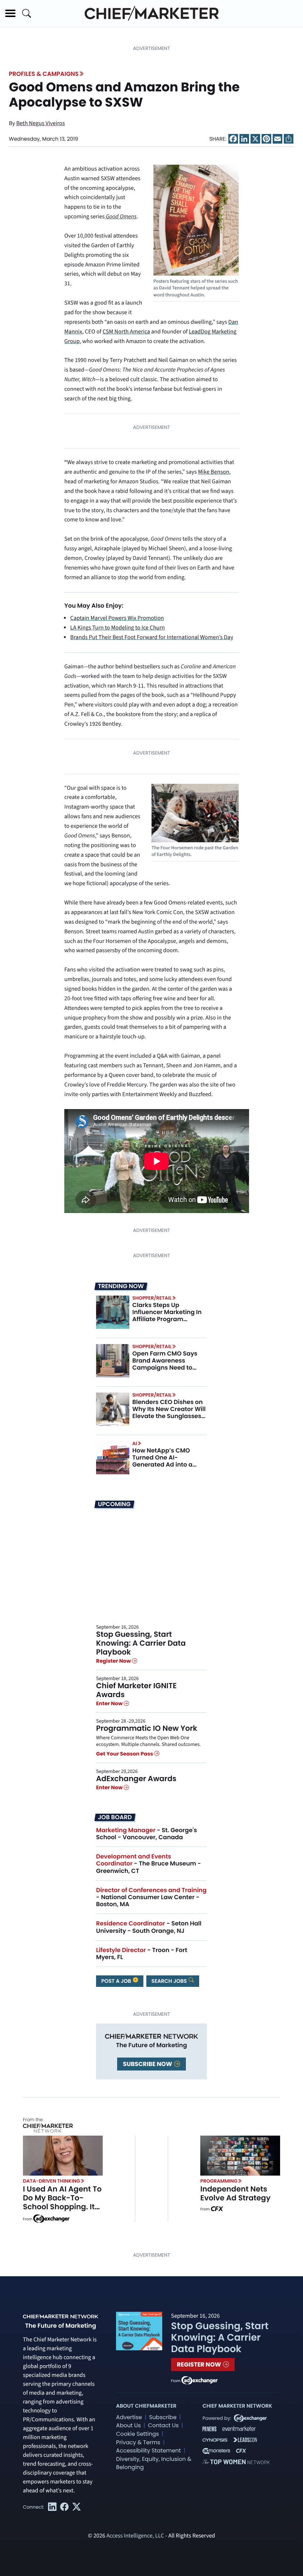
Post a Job (117, 1981)
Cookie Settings (137, 2434)
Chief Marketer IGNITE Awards (136, 1690)
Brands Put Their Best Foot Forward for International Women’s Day (152, 638)
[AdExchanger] (51, 2218)
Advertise (129, 2417)
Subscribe (163, 2417)
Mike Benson (214, 472)
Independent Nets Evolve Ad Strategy (235, 2193)
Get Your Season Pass (125, 1754)
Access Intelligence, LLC (135, 2536)
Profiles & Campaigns (44, 74)
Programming (219, 2181)
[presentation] (113, 1312)
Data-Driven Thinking (52, 2181)
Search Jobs (170, 1981)
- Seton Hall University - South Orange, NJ (149, 1927)
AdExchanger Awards (136, 1779)
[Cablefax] (217, 2209)
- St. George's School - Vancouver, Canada (147, 1834)
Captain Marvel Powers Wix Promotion (117, 618)
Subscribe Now (148, 2064)
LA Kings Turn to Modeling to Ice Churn (118, 628)
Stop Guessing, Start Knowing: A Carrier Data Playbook (141, 1643)
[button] (10, 13)
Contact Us (163, 2426)
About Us (128, 2426)
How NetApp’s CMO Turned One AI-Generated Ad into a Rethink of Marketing (163, 1461)
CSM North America (126, 332)
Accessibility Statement (148, 2451)
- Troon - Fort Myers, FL (142, 1954)
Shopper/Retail (152, 1298)
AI (135, 1443)
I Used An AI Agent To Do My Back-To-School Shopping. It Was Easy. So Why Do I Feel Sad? (62, 2207)
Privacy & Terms (138, 2443)
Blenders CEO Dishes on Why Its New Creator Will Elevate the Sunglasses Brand (169, 1413)
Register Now (114, 1661)
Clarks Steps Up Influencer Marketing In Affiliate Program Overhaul (167, 1316)
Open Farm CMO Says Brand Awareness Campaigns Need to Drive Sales (165, 1364)
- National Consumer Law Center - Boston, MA (151, 1897)
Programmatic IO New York (147, 1728)
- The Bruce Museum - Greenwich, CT (149, 1863)
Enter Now (110, 1703)
